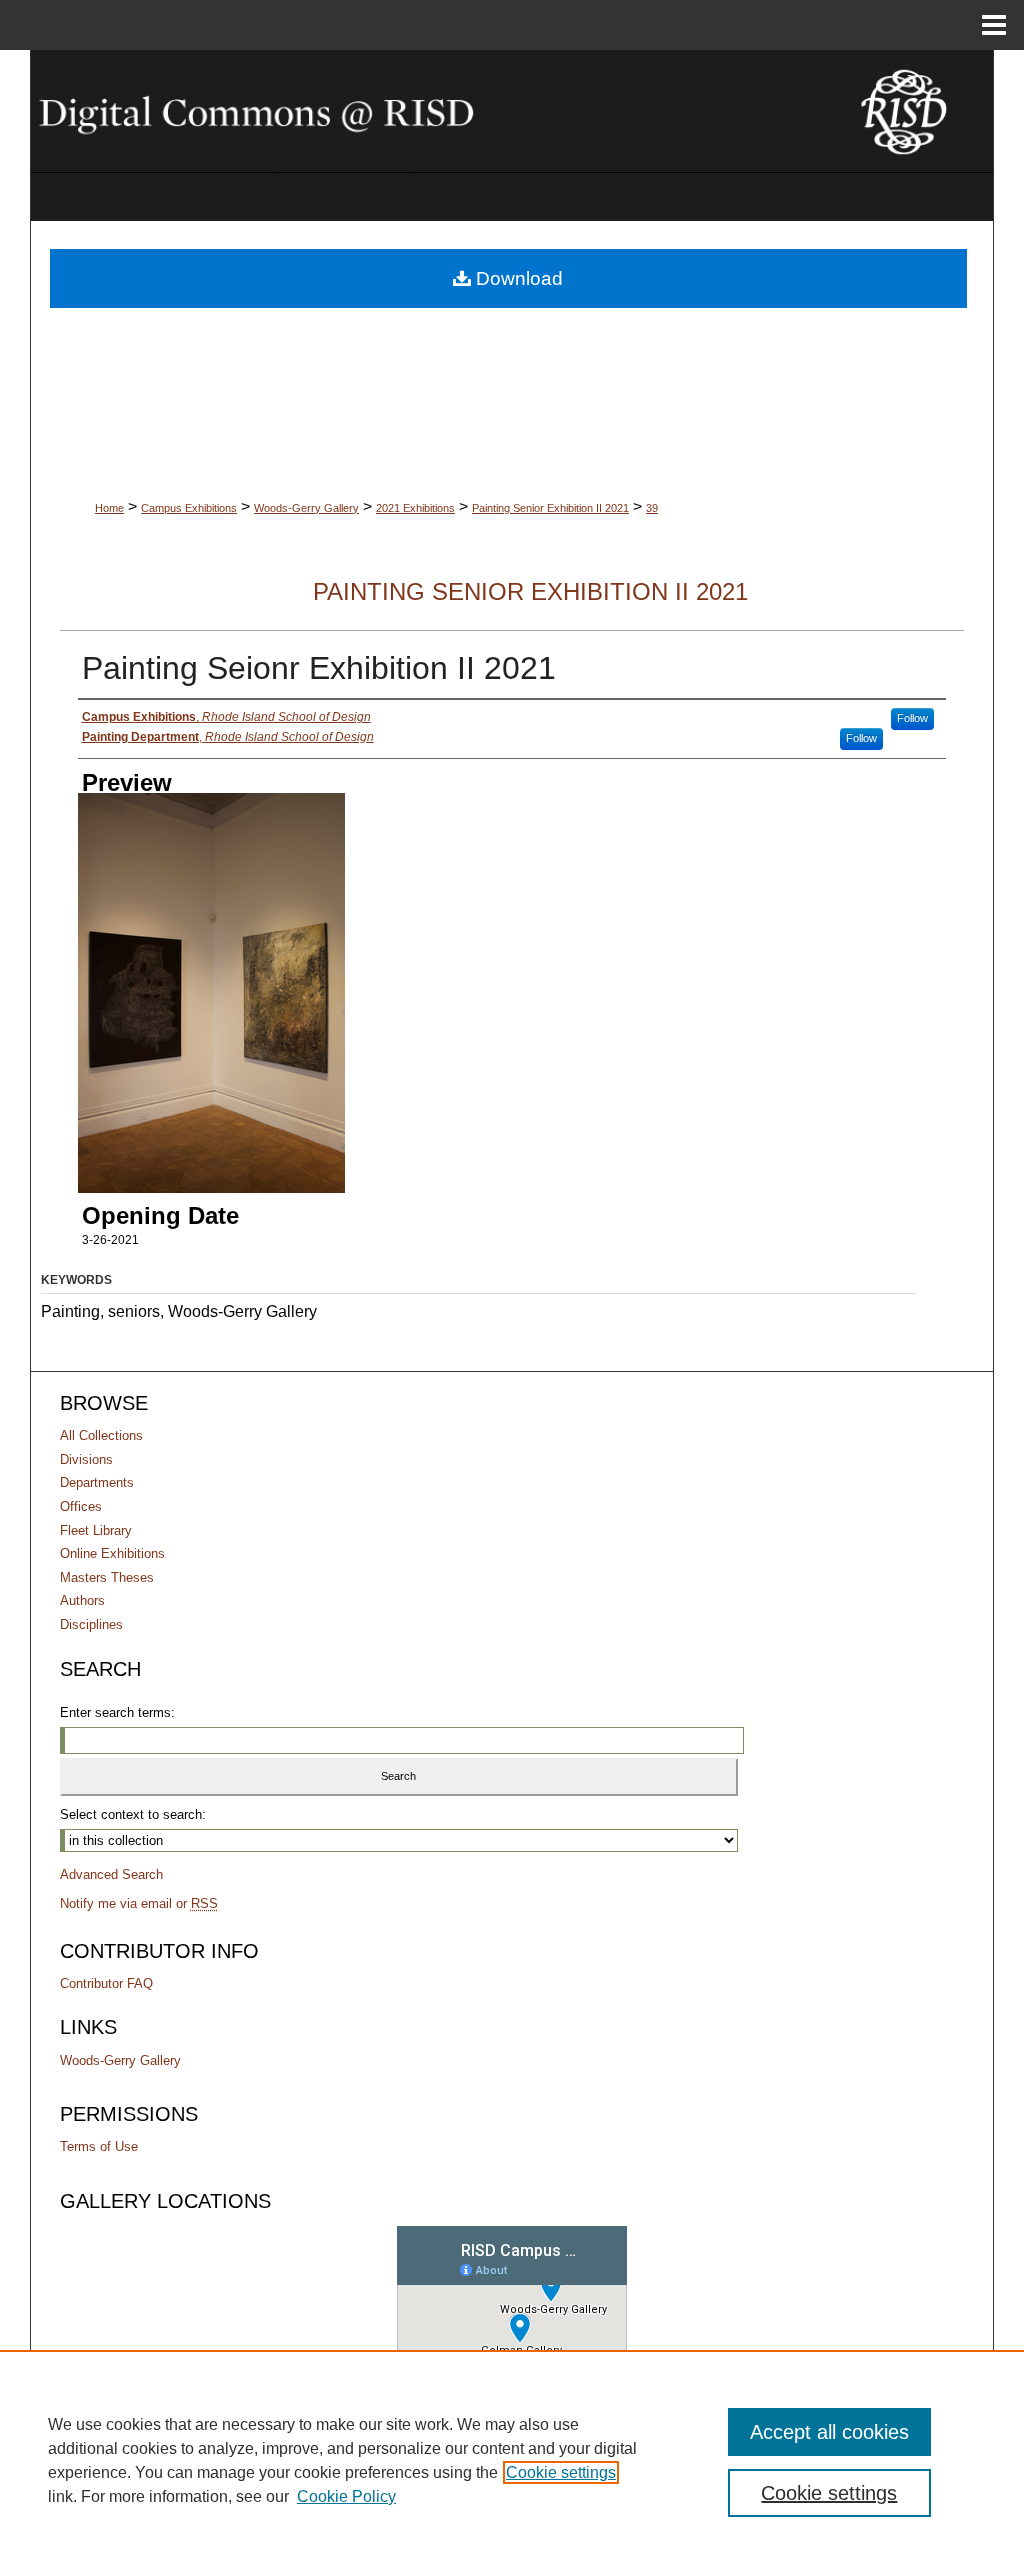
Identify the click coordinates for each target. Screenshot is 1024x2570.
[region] (512, 2460)
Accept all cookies (829, 2432)
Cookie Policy (346, 2496)
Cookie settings (561, 2472)
